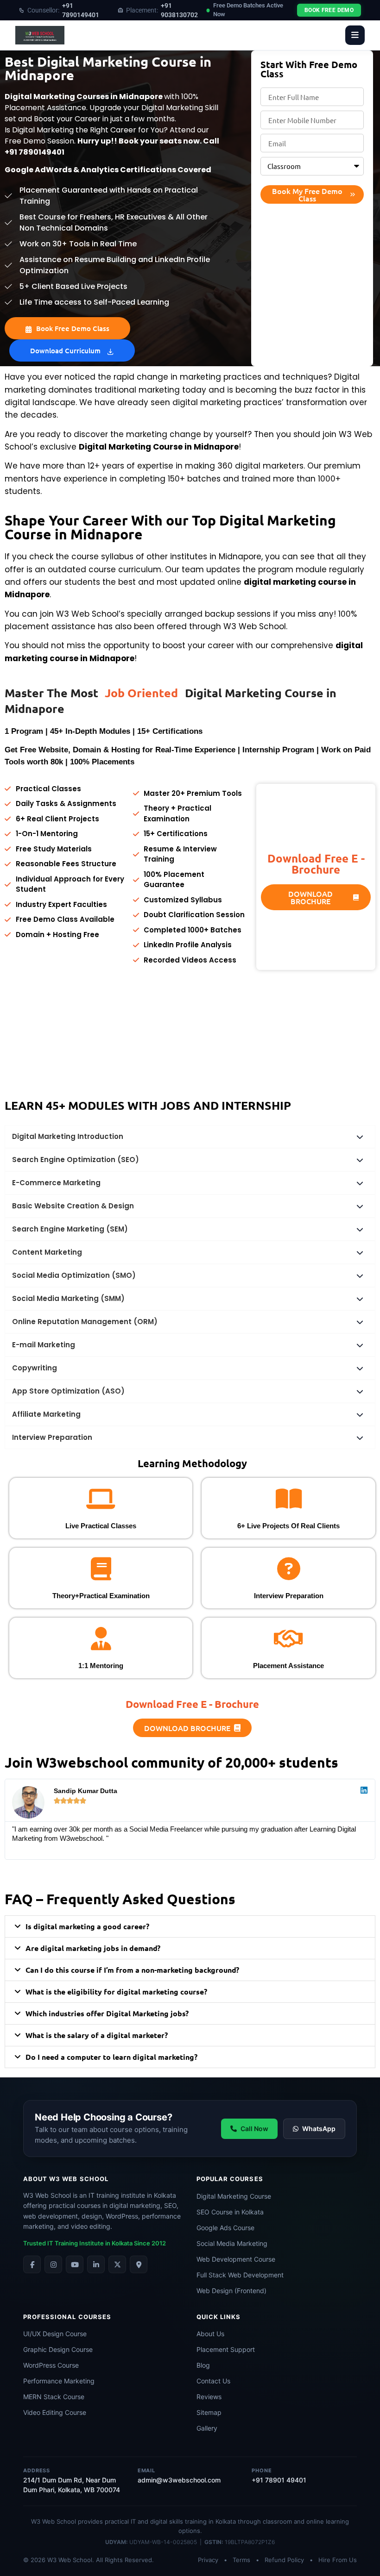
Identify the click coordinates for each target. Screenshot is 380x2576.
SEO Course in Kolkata (230, 2196)
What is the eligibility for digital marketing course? (116, 1976)
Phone (262, 2455)
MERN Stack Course (54, 2381)
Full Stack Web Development (240, 2259)
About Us (210, 2318)
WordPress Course (51, 2350)
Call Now (254, 2113)
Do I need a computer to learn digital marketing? (111, 2041)
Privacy (208, 2545)
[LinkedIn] (96, 2249)
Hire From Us (338, 2545)
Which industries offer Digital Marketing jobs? (107, 1998)
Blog (203, 2350)
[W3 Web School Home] (40, 35)
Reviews (209, 2381)
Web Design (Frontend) (231, 2275)
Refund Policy (284, 2545)
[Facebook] (32, 2249)
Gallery (207, 2413)
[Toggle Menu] (355, 35)
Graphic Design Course (58, 2334)
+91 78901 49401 (279, 2465)
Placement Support (226, 2334)
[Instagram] (53, 2249)
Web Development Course (236, 2243)
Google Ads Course (225, 2212)
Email (146, 2455)
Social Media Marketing (232, 2228)
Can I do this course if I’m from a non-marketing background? (132, 1954)
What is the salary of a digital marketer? (97, 2020)
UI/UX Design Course (55, 2318)
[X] (117, 2249)
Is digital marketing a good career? (87, 1911)
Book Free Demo (329, 10)
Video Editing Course (55, 2397)
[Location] (139, 2249)
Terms (241, 2545)
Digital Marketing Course (234, 2180)
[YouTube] (75, 2249)
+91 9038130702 (162, 10)
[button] (182, 1857)
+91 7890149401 (63, 10)
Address (37, 2455)
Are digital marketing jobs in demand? (93, 1933)
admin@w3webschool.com (179, 2465)
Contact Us (213, 2366)
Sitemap (209, 2397)
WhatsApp (319, 2113)
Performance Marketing (59, 2366)
